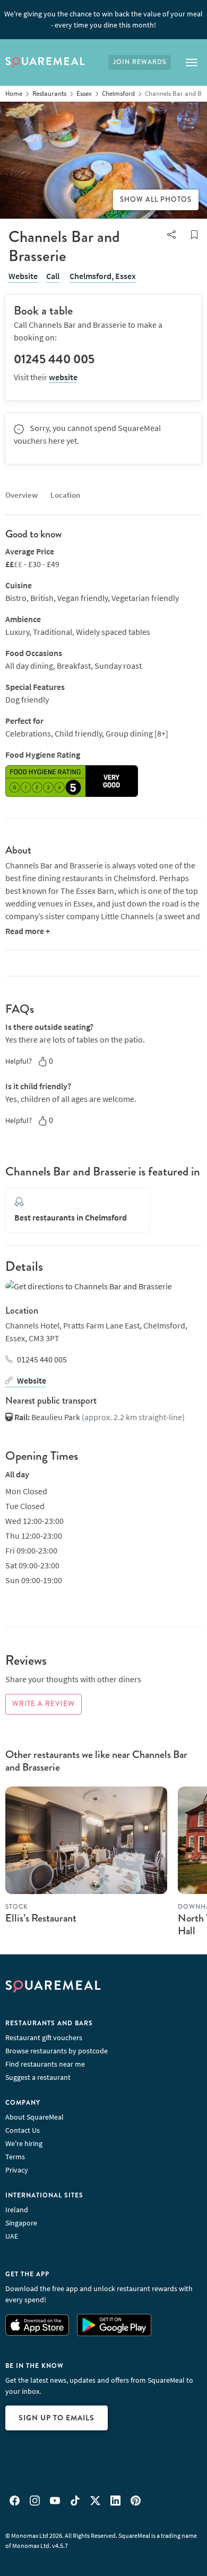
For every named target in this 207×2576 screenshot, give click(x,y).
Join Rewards (140, 62)
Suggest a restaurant (38, 2077)
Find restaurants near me (45, 2064)
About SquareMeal (34, 2117)
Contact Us (23, 2130)
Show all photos (156, 200)
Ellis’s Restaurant (41, 1918)
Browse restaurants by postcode (57, 2051)
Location (65, 495)
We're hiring (24, 2143)
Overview (21, 495)
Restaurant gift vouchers (44, 2038)
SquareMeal (45, 62)
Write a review (44, 1704)
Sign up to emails (57, 2418)
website (63, 377)
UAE (12, 2236)
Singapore (21, 2223)
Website (23, 276)
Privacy (17, 2170)
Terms (15, 2157)
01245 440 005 (42, 1359)
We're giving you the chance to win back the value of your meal (103, 19)
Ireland (17, 2210)
